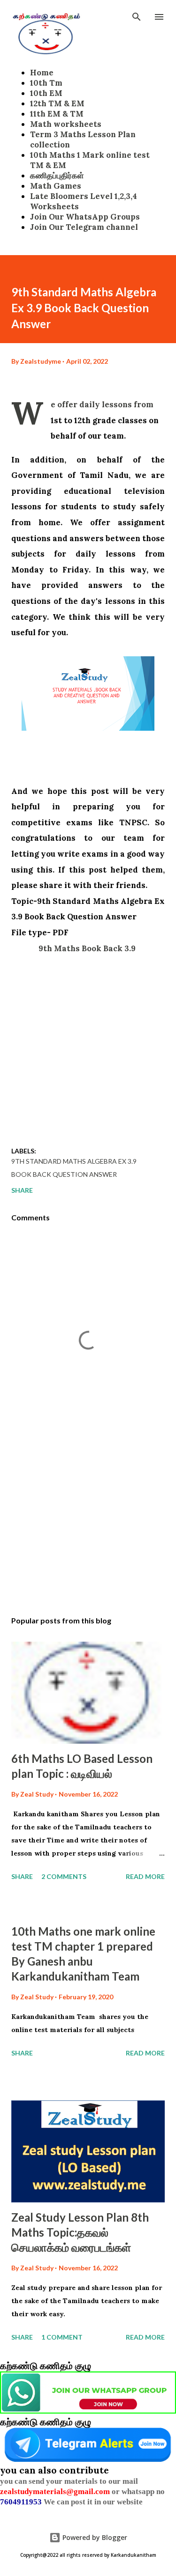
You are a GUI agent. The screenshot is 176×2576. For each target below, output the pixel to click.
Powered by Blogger (94, 2537)
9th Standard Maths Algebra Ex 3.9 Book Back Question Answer (74, 1168)
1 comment (62, 2337)
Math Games (56, 186)
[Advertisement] (88, 1044)
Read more (145, 1876)
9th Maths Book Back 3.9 (88, 948)
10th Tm (46, 83)
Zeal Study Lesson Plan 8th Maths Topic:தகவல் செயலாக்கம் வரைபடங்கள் (80, 2232)
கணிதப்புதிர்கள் (57, 176)
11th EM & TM (57, 114)
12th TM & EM (57, 103)
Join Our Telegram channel (84, 227)
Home (42, 73)
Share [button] (22, 1190)
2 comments (64, 1876)
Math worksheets (66, 124)
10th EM (46, 93)
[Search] (137, 17)
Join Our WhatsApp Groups (85, 217)
